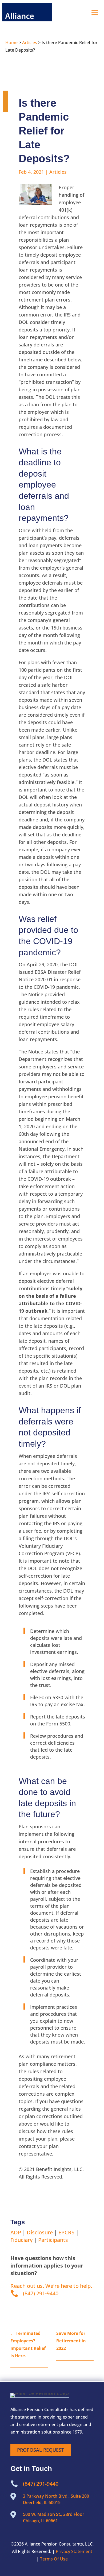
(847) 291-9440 (41, 2293)
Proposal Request (41, 2450)
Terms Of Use (54, 2559)
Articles (30, 43)
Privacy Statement (74, 2551)
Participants (53, 2240)
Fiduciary (21, 2240)
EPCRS (66, 2232)
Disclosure (40, 2232)
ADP (16, 2232)
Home (11, 43)
